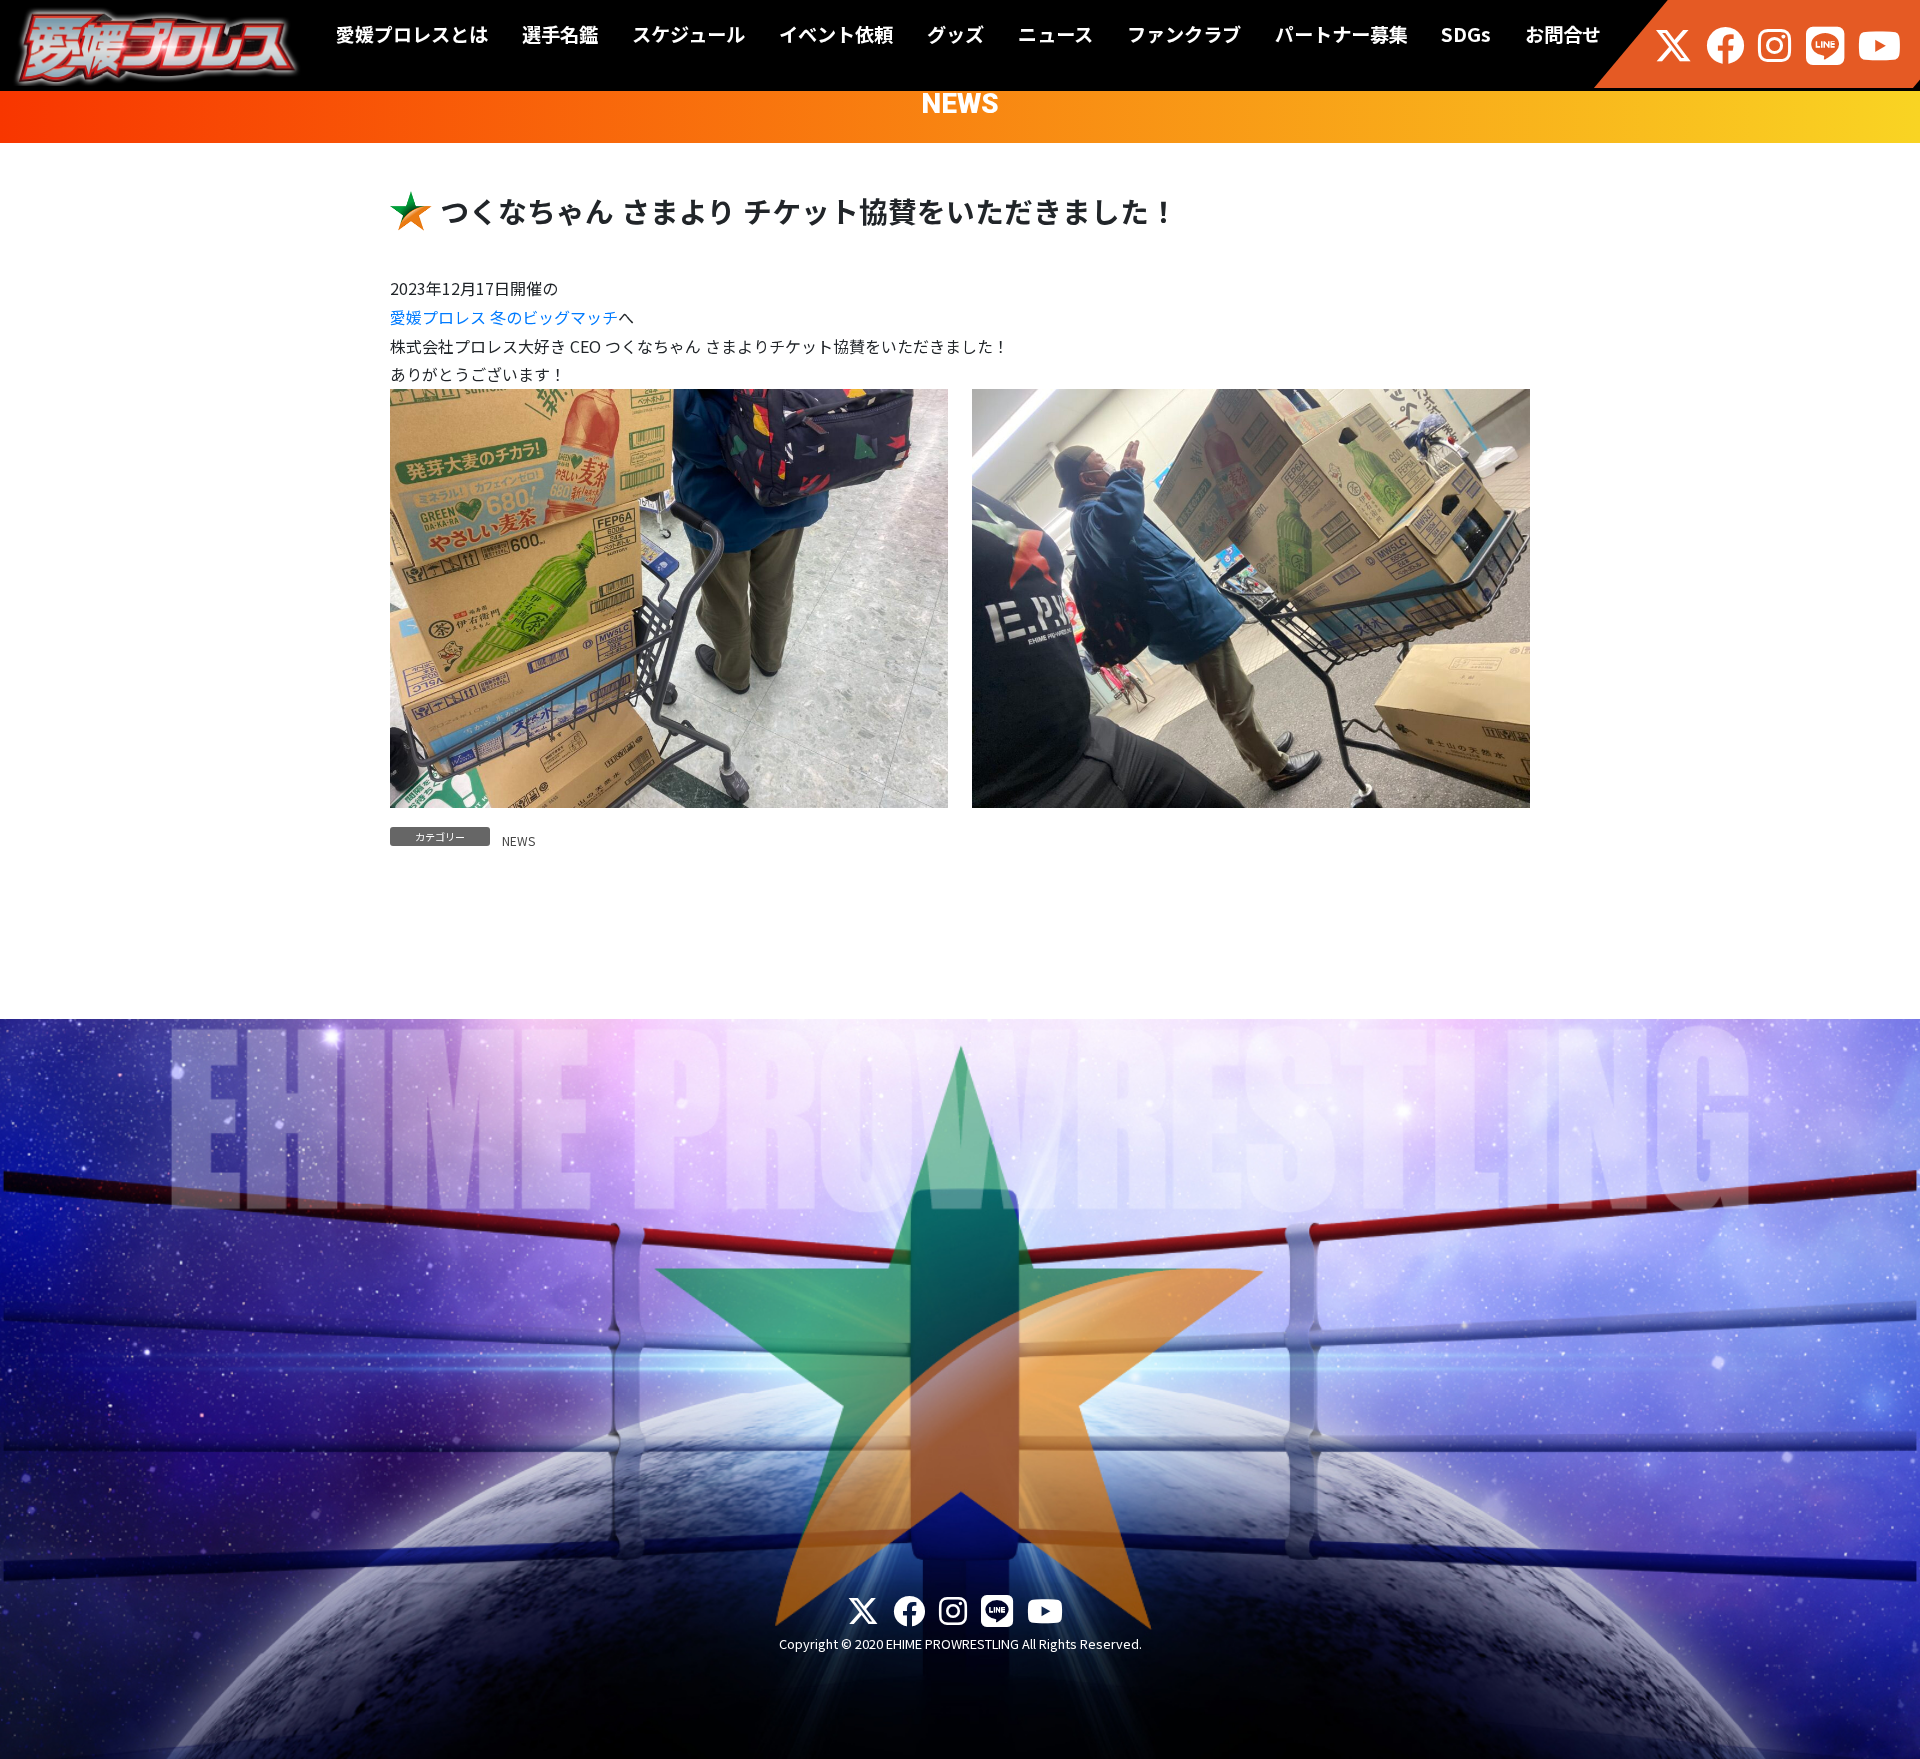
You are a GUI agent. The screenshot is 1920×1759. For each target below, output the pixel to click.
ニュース (1055, 34)
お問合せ (1563, 34)
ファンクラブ (1184, 34)
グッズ (955, 34)
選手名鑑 (560, 34)
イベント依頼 (836, 34)
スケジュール (688, 34)
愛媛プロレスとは (412, 34)
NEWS (518, 840)
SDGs (1466, 34)
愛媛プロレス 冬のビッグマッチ (504, 317)
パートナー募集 (1341, 34)
